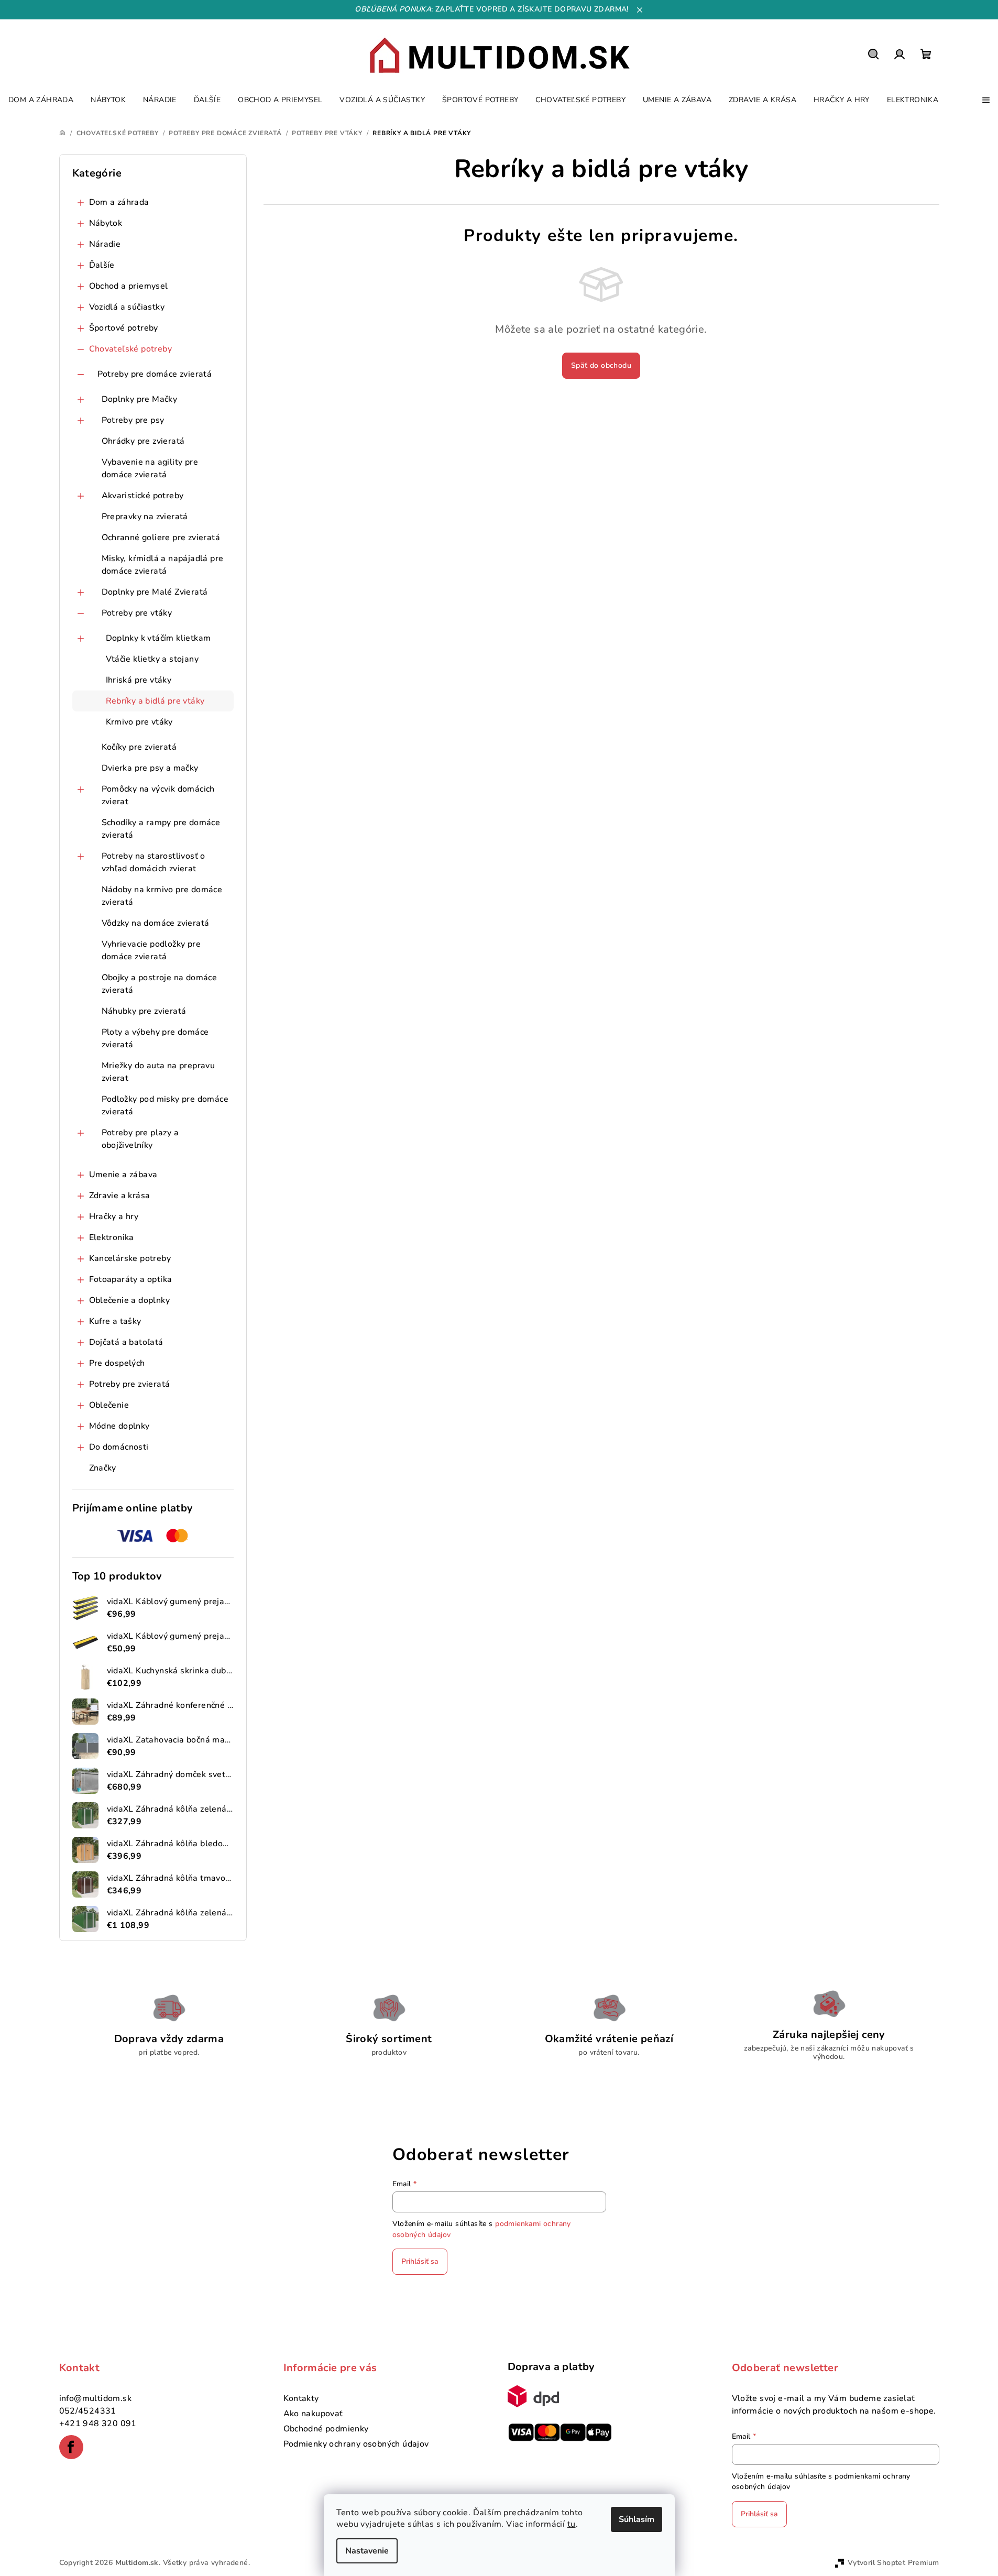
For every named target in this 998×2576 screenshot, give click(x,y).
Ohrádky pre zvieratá (143, 441)
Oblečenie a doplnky (130, 1300)
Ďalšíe (102, 265)
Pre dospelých (117, 1363)
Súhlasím (637, 2519)
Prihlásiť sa (420, 2261)
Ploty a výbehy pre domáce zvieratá (155, 1038)
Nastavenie (367, 2551)
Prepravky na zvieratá (145, 517)
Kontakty (301, 2398)
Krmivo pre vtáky (139, 722)
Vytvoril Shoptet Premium (893, 2563)
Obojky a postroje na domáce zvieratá (160, 984)
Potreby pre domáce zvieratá (155, 374)
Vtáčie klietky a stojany (152, 659)
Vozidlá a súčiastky (127, 307)
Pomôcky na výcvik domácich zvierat (158, 795)
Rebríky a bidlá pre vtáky (155, 701)
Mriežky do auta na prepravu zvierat (158, 1072)
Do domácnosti (119, 1447)
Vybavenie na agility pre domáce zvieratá (150, 468)
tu (572, 2524)
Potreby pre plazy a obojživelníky (140, 1139)
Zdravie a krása (120, 1196)
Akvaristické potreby (143, 496)
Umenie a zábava (123, 1175)
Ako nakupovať (313, 2414)
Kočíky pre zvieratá (139, 747)
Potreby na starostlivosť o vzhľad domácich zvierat (153, 862)
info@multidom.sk (95, 2398)
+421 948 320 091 (98, 2424)
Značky (103, 1468)
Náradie (105, 244)
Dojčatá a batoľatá (126, 1342)
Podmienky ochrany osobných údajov (356, 2444)
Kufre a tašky (115, 1321)
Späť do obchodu (601, 365)
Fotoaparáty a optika (131, 1279)
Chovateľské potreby (131, 349)
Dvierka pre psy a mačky (150, 768)
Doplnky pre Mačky (140, 399)
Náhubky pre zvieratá (144, 1011)
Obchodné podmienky (326, 2429)
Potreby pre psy (133, 420)
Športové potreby (124, 328)
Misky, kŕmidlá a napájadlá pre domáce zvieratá (163, 565)
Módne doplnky (119, 1426)
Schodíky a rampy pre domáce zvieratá (161, 829)
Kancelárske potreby (130, 1258)
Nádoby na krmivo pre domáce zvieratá (162, 896)
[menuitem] (41, 100)
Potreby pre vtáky (137, 613)
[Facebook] (71, 2447)
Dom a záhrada (119, 202)
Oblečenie (109, 1405)
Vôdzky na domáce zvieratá (156, 923)
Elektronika (112, 1237)
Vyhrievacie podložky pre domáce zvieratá (151, 950)
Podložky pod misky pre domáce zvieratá (165, 1105)
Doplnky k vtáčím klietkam (158, 638)
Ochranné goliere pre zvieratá (161, 538)
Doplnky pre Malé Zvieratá (155, 592)
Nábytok (106, 223)
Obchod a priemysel (129, 286)
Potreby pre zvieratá (130, 1384)
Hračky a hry (114, 1216)
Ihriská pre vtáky (139, 680)
